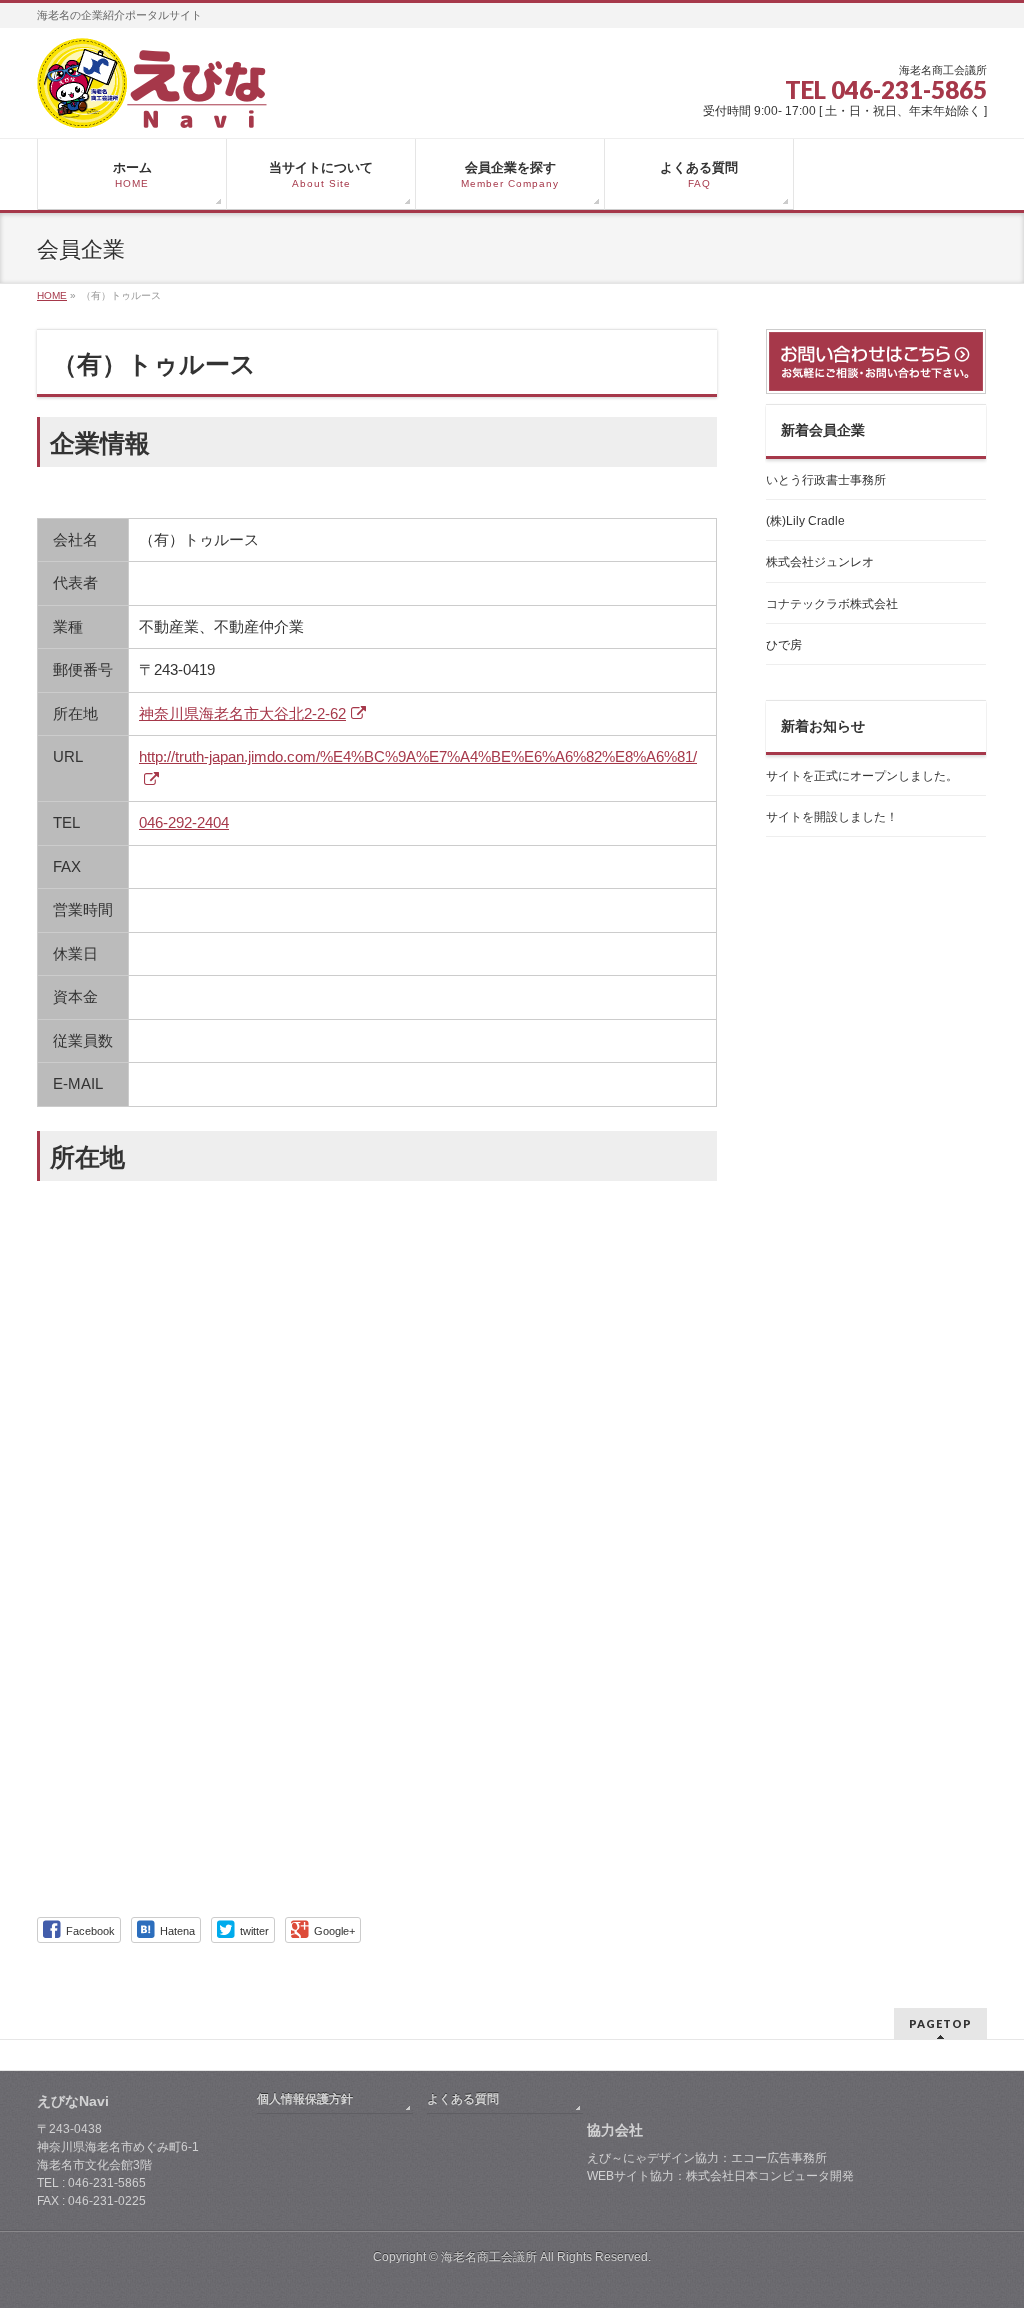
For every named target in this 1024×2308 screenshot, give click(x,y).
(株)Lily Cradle (805, 521)
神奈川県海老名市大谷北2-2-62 (242, 713)
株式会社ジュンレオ (820, 562)
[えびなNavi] (152, 105)
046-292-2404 (184, 822)
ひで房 (784, 645)
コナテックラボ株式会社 (832, 604)
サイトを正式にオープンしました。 (862, 776)
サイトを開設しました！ (832, 817)
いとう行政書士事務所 (826, 480)
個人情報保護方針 (305, 2099)
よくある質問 (463, 2099)
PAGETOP (940, 2023)
